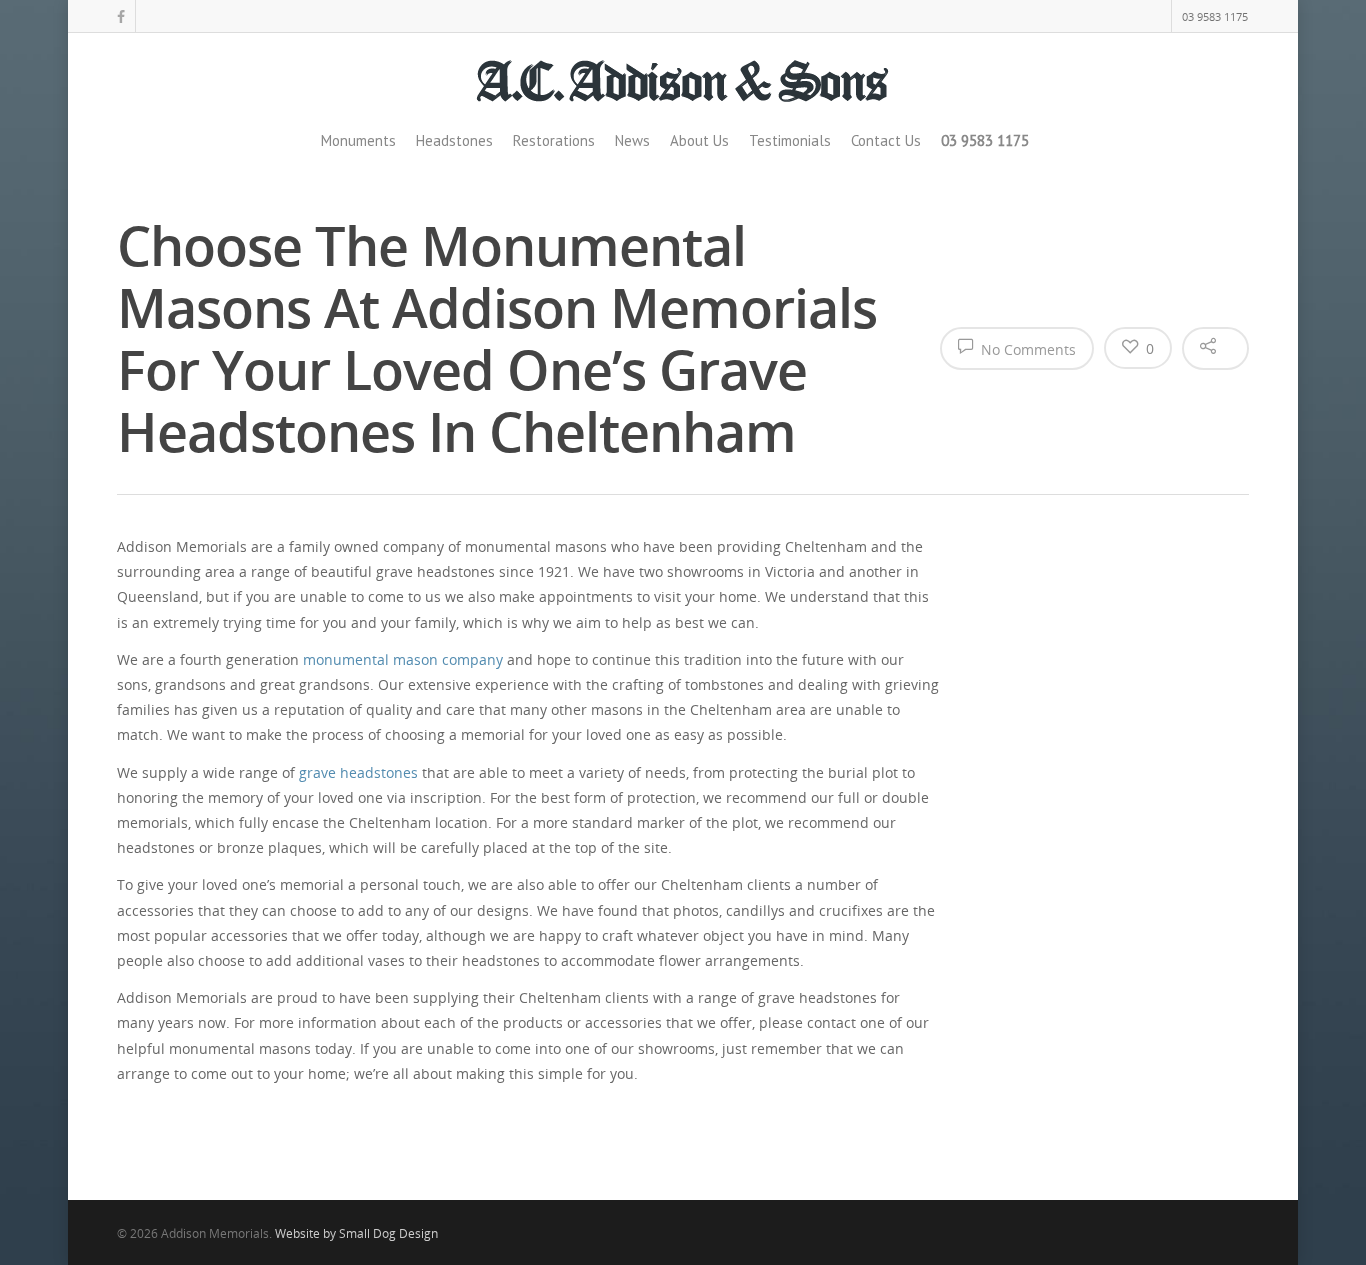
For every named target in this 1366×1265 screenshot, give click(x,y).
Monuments (358, 140)
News (632, 140)
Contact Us (886, 140)
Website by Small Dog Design (356, 1233)
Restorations (554, 140)
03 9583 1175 (1215, 16)
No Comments (1026, 349)
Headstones (454, 140)
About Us (699, 140)
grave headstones (358, 772)
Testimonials (790, 140)
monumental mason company (403, 659)
